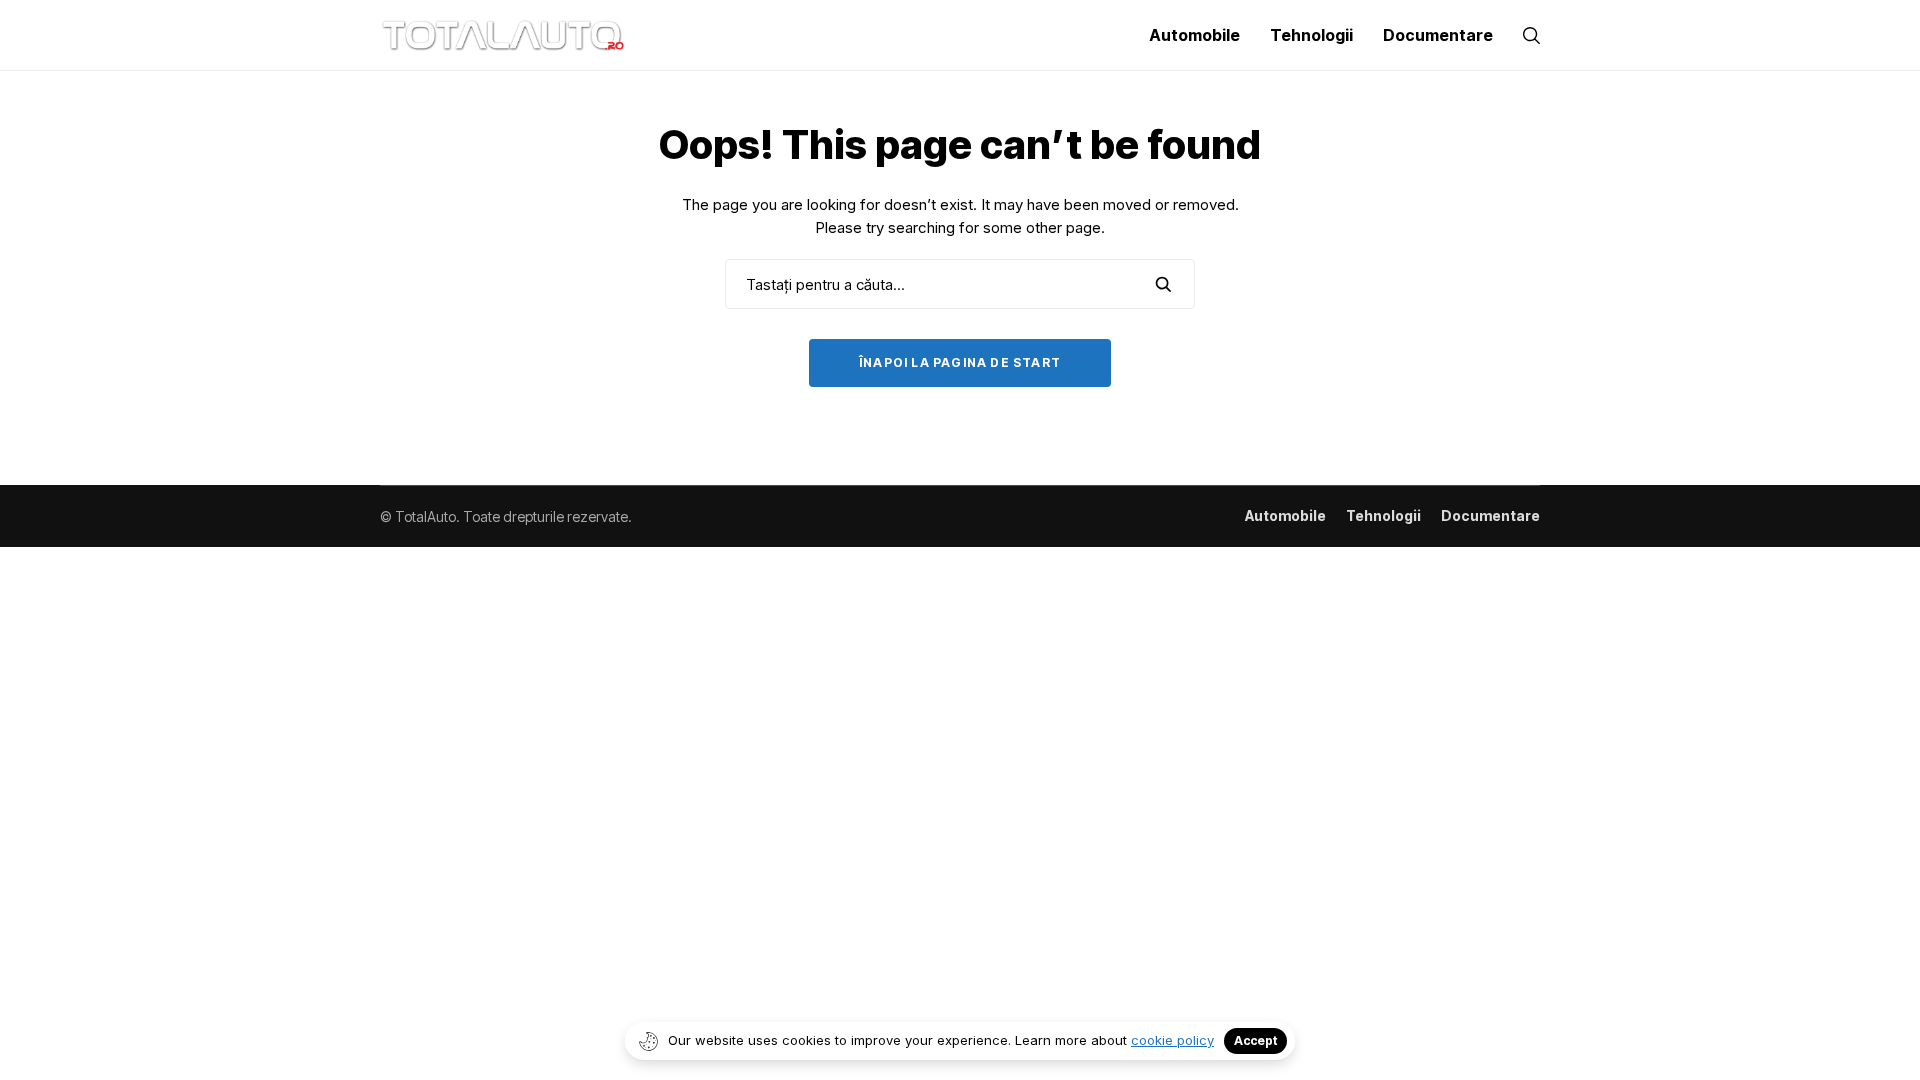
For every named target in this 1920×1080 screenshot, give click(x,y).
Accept (1255, 1040)
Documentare (1490, 516)
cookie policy (1172, 1040)
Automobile (1285, 516)
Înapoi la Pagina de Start (960, 362)
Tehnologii (1383, 516)
